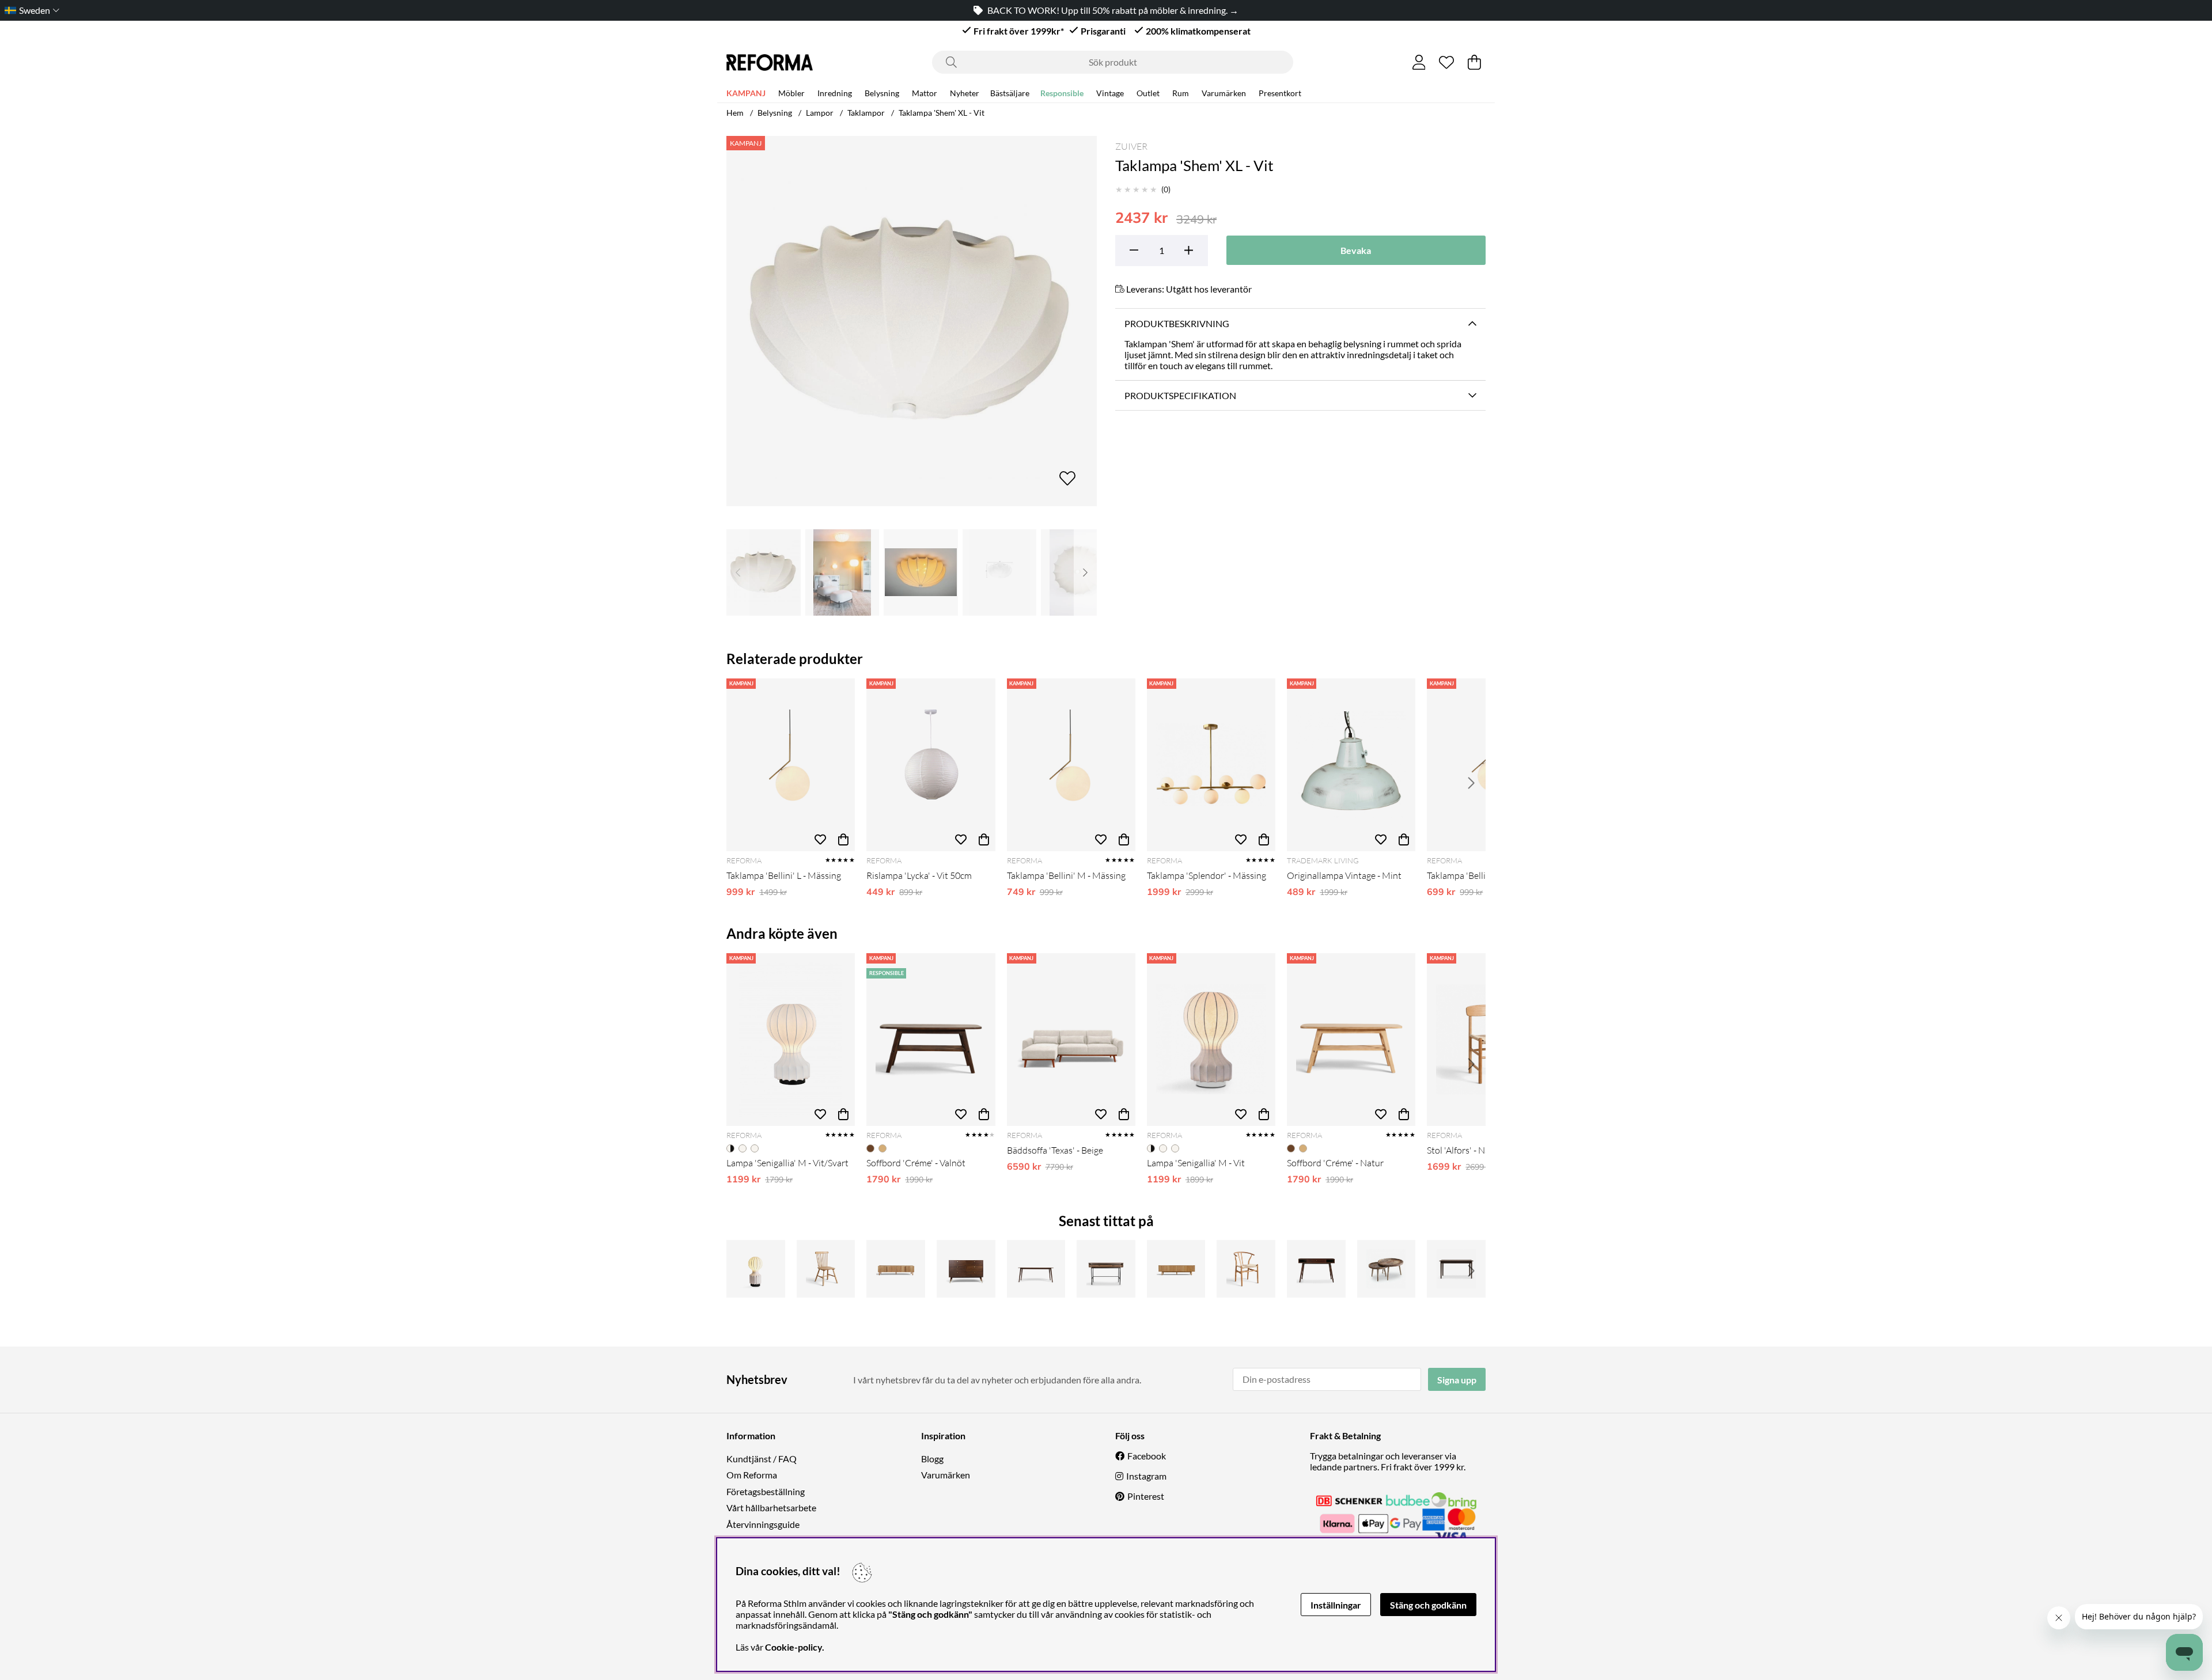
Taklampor (866, 113)
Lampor (820, 113)
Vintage (1110, 93)
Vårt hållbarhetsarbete (771, 1508)
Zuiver (1131, 146)
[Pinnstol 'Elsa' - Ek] (826, 1269)
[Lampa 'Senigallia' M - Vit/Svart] (791, 1040)
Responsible (1062, 93)
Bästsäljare (1010, 93)
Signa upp (1457, 1380)
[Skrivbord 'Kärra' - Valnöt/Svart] (1106, 1269)
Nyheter (965, 93)
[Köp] (843, 840)
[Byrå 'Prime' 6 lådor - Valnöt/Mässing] (966, 1269)
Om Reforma (752, 1475)
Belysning (882, 93)
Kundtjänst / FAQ (762, 1459)
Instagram (1146, 1476)
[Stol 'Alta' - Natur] (1246, 1269)
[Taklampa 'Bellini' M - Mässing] (1071, 765)
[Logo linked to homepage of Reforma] (770, 62)
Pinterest (1146, 1496)
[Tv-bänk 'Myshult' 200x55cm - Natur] (1176, 1269)
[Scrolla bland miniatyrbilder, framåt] (1085, 572)
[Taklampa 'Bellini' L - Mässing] (791, 765)
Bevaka (1356, 250)
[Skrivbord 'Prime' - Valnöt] (1316, 1269)
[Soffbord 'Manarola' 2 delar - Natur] (1387, 1269)
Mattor (925, 93)
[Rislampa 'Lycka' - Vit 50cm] (931, 765)
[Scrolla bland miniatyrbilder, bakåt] (738, 572)
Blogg (932, 1459)
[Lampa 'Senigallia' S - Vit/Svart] (756, 1269)
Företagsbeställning (766, 1491)
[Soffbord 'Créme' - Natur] (1351, 1040)
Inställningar (1336, 1605)
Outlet (1148, 93)
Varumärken (1224, 93)
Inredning (835, 93)
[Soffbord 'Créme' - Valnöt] (931, 1040)
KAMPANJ (746, 93)
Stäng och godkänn (1428, 1605)
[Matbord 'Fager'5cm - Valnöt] (1456, 1269)
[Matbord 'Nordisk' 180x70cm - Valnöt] (1036, 1269)
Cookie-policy (793, 1647)
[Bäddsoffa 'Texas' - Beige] (1071, 1040)
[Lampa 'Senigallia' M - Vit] (1211, 1040)
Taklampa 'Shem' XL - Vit (942, 113)
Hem (735, 113)
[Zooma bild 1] (912, 321)
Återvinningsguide (763, 1524)
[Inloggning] (1419, 62)
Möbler (791, 93)
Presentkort (1280, 93)
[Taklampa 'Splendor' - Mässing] (1211, 765)
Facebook (1147, 1456)
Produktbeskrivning (1177, 323)
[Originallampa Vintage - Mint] (1351, 765)
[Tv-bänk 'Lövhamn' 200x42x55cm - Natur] (896, 1269)
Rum (1181, 93)
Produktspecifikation (1180, 395)
